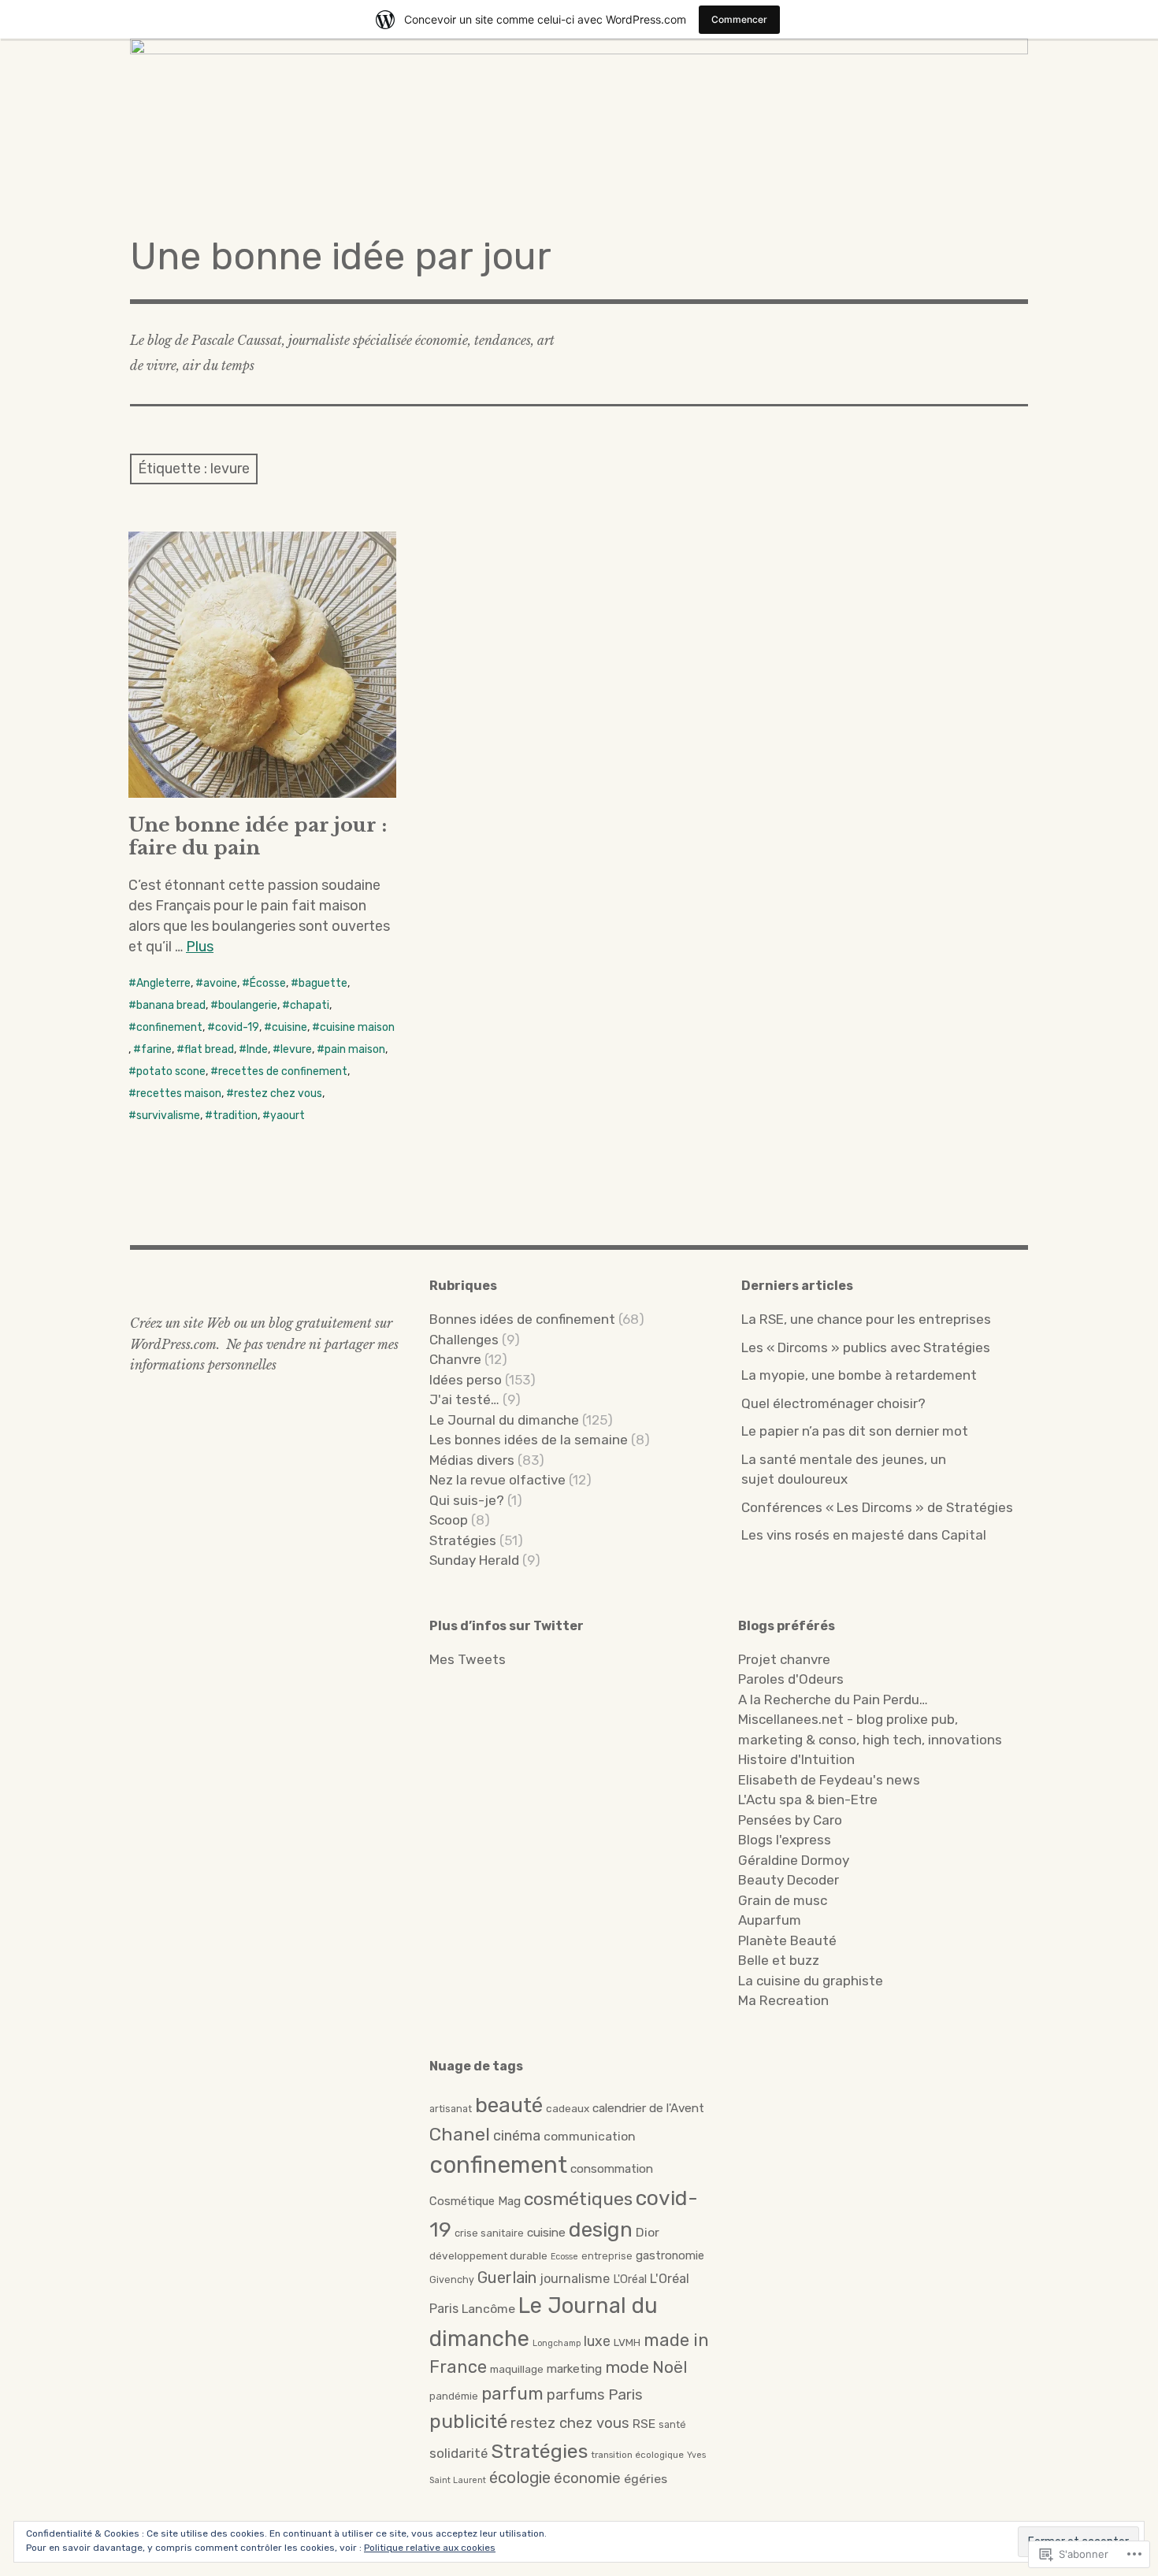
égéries (646, 2479)
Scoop (449, 1520)
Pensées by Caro (790, 1820)
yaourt (288, 1116)
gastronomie (670, 2255)
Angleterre (163, 983)
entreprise (607, 2256)
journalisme (575, 2279)
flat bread (209, 1049)
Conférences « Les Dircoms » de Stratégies (877, 1507)
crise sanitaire (489, 2233)
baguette (323, 983)
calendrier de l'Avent (648, 2108)
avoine (220, 983)
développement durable (488, 2255)
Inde (257, 1049)
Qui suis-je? (467, 1500)
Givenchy (452, 2279)
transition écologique (637, 2455)
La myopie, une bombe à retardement (859, 1375)
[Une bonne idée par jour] (579, 126)
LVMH (627, 2342)
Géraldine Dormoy (794, 1860)
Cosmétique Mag (475, 2201)
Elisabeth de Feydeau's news (829, 1780)
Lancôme (488, 2309)
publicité (468, 2421)
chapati (310, 1005)
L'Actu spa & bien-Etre (808, 1799)
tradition (235, 1116)
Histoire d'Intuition (796, 1759)
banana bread (171, 1005)
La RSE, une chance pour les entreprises (866, 1319)
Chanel (460, 2134)
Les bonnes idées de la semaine (529, 1440)
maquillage (517, 2369)
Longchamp (557, 2343)
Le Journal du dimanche (504, 1420)
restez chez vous (278, 1093)
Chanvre (455, 1359)
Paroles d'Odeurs (791, 1679)
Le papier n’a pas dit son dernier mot (855, 1431)
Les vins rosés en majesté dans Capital (864, 1535)
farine (156, 1049)
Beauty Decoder (789, 1880)
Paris (625, 2394)
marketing (574, 2369)
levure (296, 1049)
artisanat (451, 2109)
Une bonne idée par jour (341, 256)
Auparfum (770, 1920)
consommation (612, 2169)
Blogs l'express (785, 1840)
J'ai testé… (464, 1399)
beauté (509, 2105)
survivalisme (168, 1116)
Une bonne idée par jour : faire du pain (258, 836)
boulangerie (248, 1005)
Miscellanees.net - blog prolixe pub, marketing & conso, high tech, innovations (870, 1729)
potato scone (171, 1071)
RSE (644, 2424)
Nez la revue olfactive (497, 1480)
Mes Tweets (468, 1659)
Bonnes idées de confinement (522, 1319)
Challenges (464, 1340)
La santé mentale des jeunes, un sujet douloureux (844, 1470)
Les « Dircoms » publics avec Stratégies (866, 1347)
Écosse (268, 983)
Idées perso (466, 1380)
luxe (597, 2341)
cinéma (517, 2135)
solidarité (458, 2453)
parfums (576, 2395)
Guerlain (507, 2278)
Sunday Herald (474, 1560)
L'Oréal (630, 2279)
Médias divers (472, 1460)
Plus (200, 947)
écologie (520, 2478)
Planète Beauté (787, 1940)
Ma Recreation (783, 2000)
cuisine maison (357, 1027)
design (601, 2229)
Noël (670, 2367)
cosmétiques (578, 2199)
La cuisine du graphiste (811, 1981)
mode (627, 2367)
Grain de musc (783, 1900)
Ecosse (564, 2257)
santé (672, 2424)
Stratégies (463, 1540)
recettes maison (179, 1093)
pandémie (454, 2396)
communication (590, 2136)
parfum (512, 2394)
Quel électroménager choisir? (833, 1403)
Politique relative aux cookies (430, 2548)
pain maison (355, 1049)
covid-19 (237, 1027)
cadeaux (568, 2108)
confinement (169, 1027)
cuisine (289, 1027)
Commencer (739, 19)
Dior (648, 2232)
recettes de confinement (283, 1071)
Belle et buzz (779, 1960)
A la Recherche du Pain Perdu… (833, 1699)
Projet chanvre (784, 1659)
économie (587, 2478)
